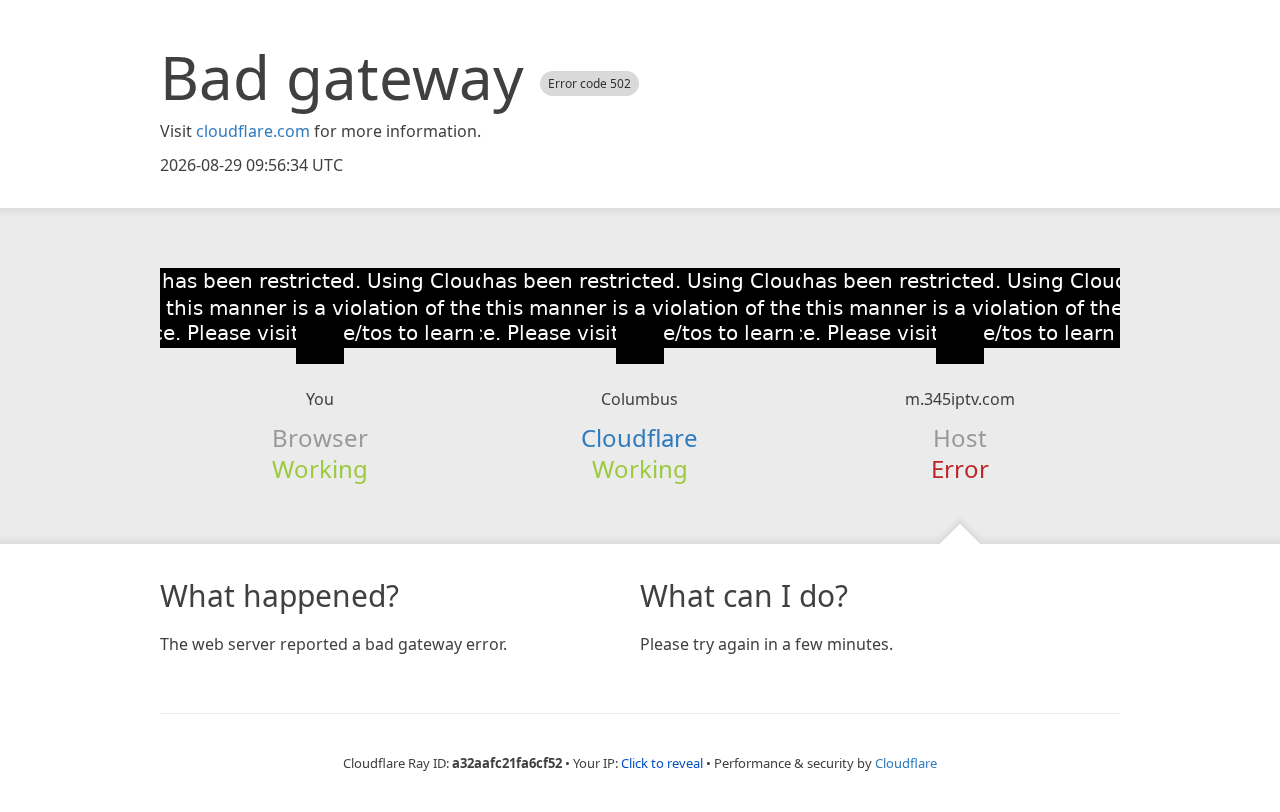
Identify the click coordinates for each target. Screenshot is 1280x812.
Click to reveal (662, 763)
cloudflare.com (253, 131)
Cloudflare (639, 437)
